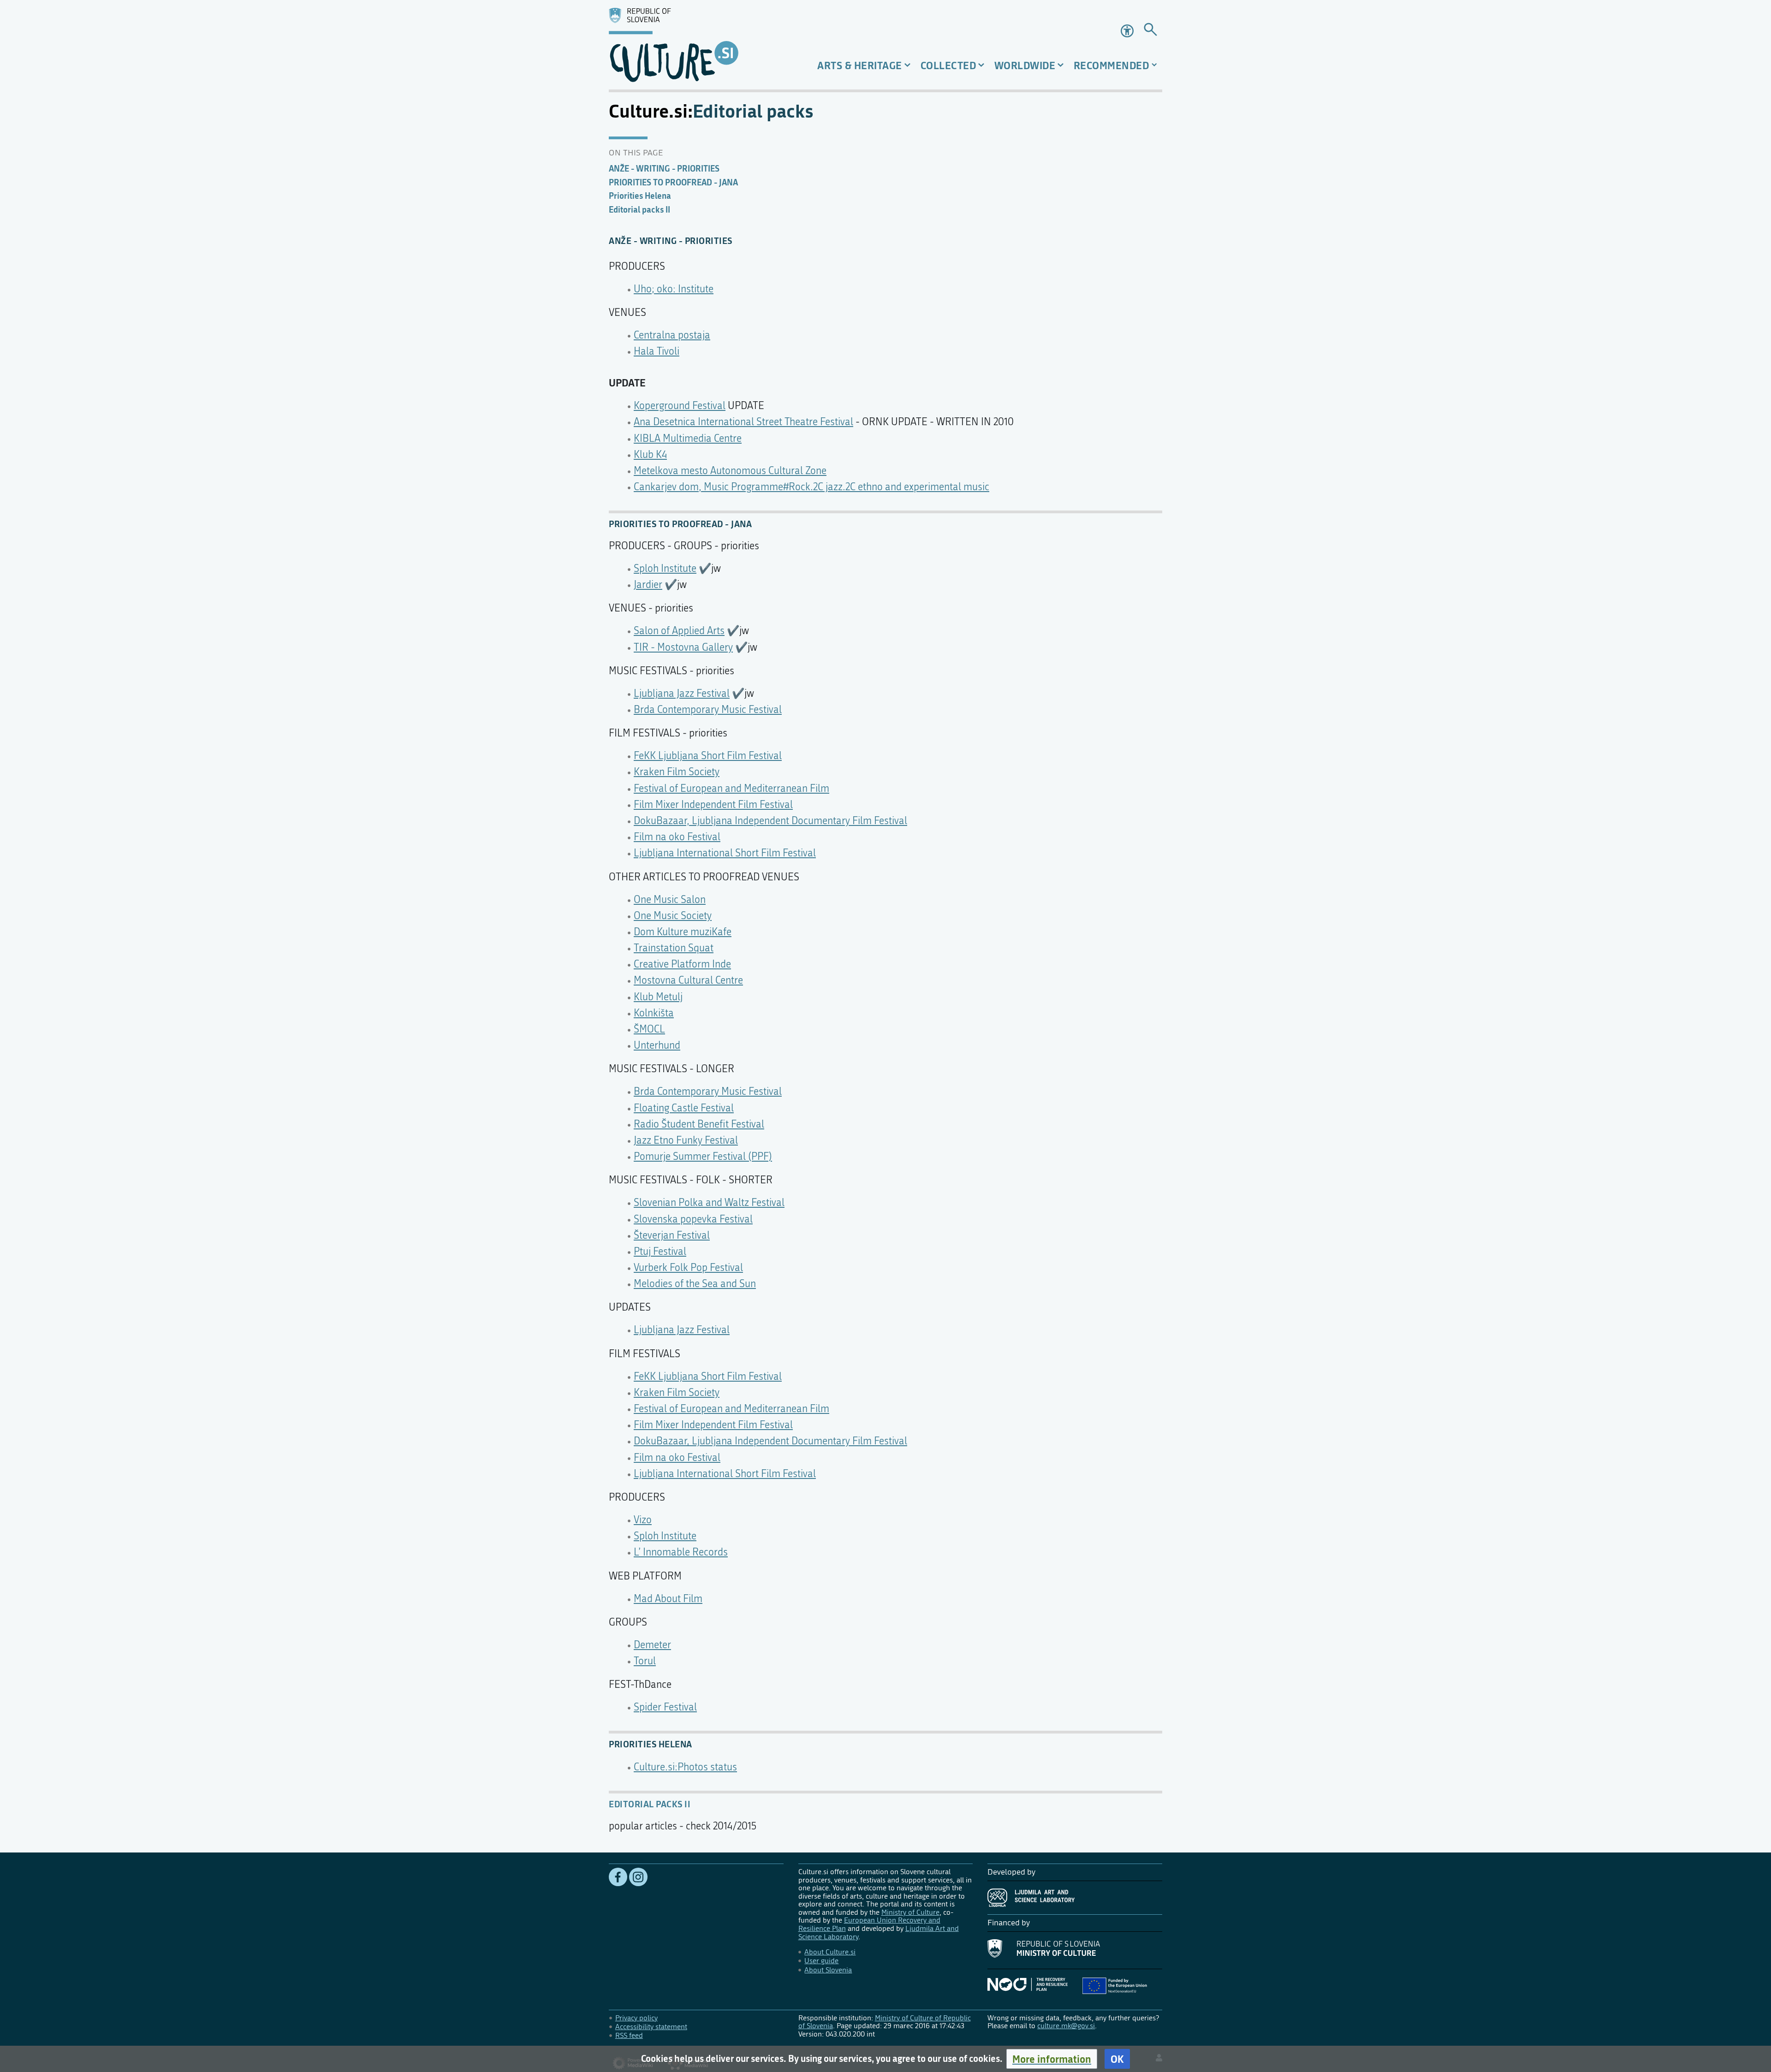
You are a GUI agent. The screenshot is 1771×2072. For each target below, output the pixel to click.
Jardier (648, 585)
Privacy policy (636, 2018)
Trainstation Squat (674, 948)
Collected (948, 65)
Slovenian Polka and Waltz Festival (709, 1203)
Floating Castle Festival (684, 1108)
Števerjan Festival (672, 1235)
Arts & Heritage (860, 65)
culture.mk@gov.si (1066, 2026)
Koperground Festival (680, 406)
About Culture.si (830, 1952)
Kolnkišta (654, 1013)
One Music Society (673, 916)
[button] (1052, 2059)
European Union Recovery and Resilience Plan (869, 1924)
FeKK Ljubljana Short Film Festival (708, 756)
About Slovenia (828, 1970)
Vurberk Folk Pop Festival (688, 1268)
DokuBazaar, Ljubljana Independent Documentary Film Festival (770, 821)
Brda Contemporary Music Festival (708, 710)
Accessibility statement (651, 2027)
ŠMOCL (649, 1029)
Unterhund (657, 1045)
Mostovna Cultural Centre (688, 980)
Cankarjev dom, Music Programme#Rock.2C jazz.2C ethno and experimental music (811, 487)
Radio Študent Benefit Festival (699, 1124)
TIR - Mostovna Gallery (683, 647)
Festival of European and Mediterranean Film (731, 789)
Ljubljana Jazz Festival (682, 694)
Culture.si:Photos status (685, 1767)
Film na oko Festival (677, 837)
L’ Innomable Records (681, 1552)
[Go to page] (1150, 31)
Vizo (643, 1520)
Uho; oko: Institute (674, 289)
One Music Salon (670, 900)
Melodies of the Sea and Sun (695, 1284)
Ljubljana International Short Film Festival (725, 853)
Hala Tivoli (657, 351)
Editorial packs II (650, 1804)
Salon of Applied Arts (679, 631)
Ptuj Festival (660, 1252)
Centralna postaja (672, 335)
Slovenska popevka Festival (693, 1219)
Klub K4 (650, 455)
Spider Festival (665, 1707)
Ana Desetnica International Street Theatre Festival (743, 422)
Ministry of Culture (910, 1912)
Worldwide (1025, 65)
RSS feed (629, 2035)
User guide (821, 1961)
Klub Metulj (658, 997)
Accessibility (1128, 31)
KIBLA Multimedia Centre (688, 439)
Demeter (652, 1645)
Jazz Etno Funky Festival (686, 1140)
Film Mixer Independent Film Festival (713, 805)
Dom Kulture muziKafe (683, 932)
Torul (645, 1661)
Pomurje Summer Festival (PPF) (703, 1157)
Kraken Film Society (677, 772)
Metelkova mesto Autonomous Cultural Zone (730, 471)
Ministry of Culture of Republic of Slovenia (885, 2022)
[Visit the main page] (696, 45)
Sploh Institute (665, 569)
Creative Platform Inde (682, 964)
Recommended (1111, 65)
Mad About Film (668, 1599)
